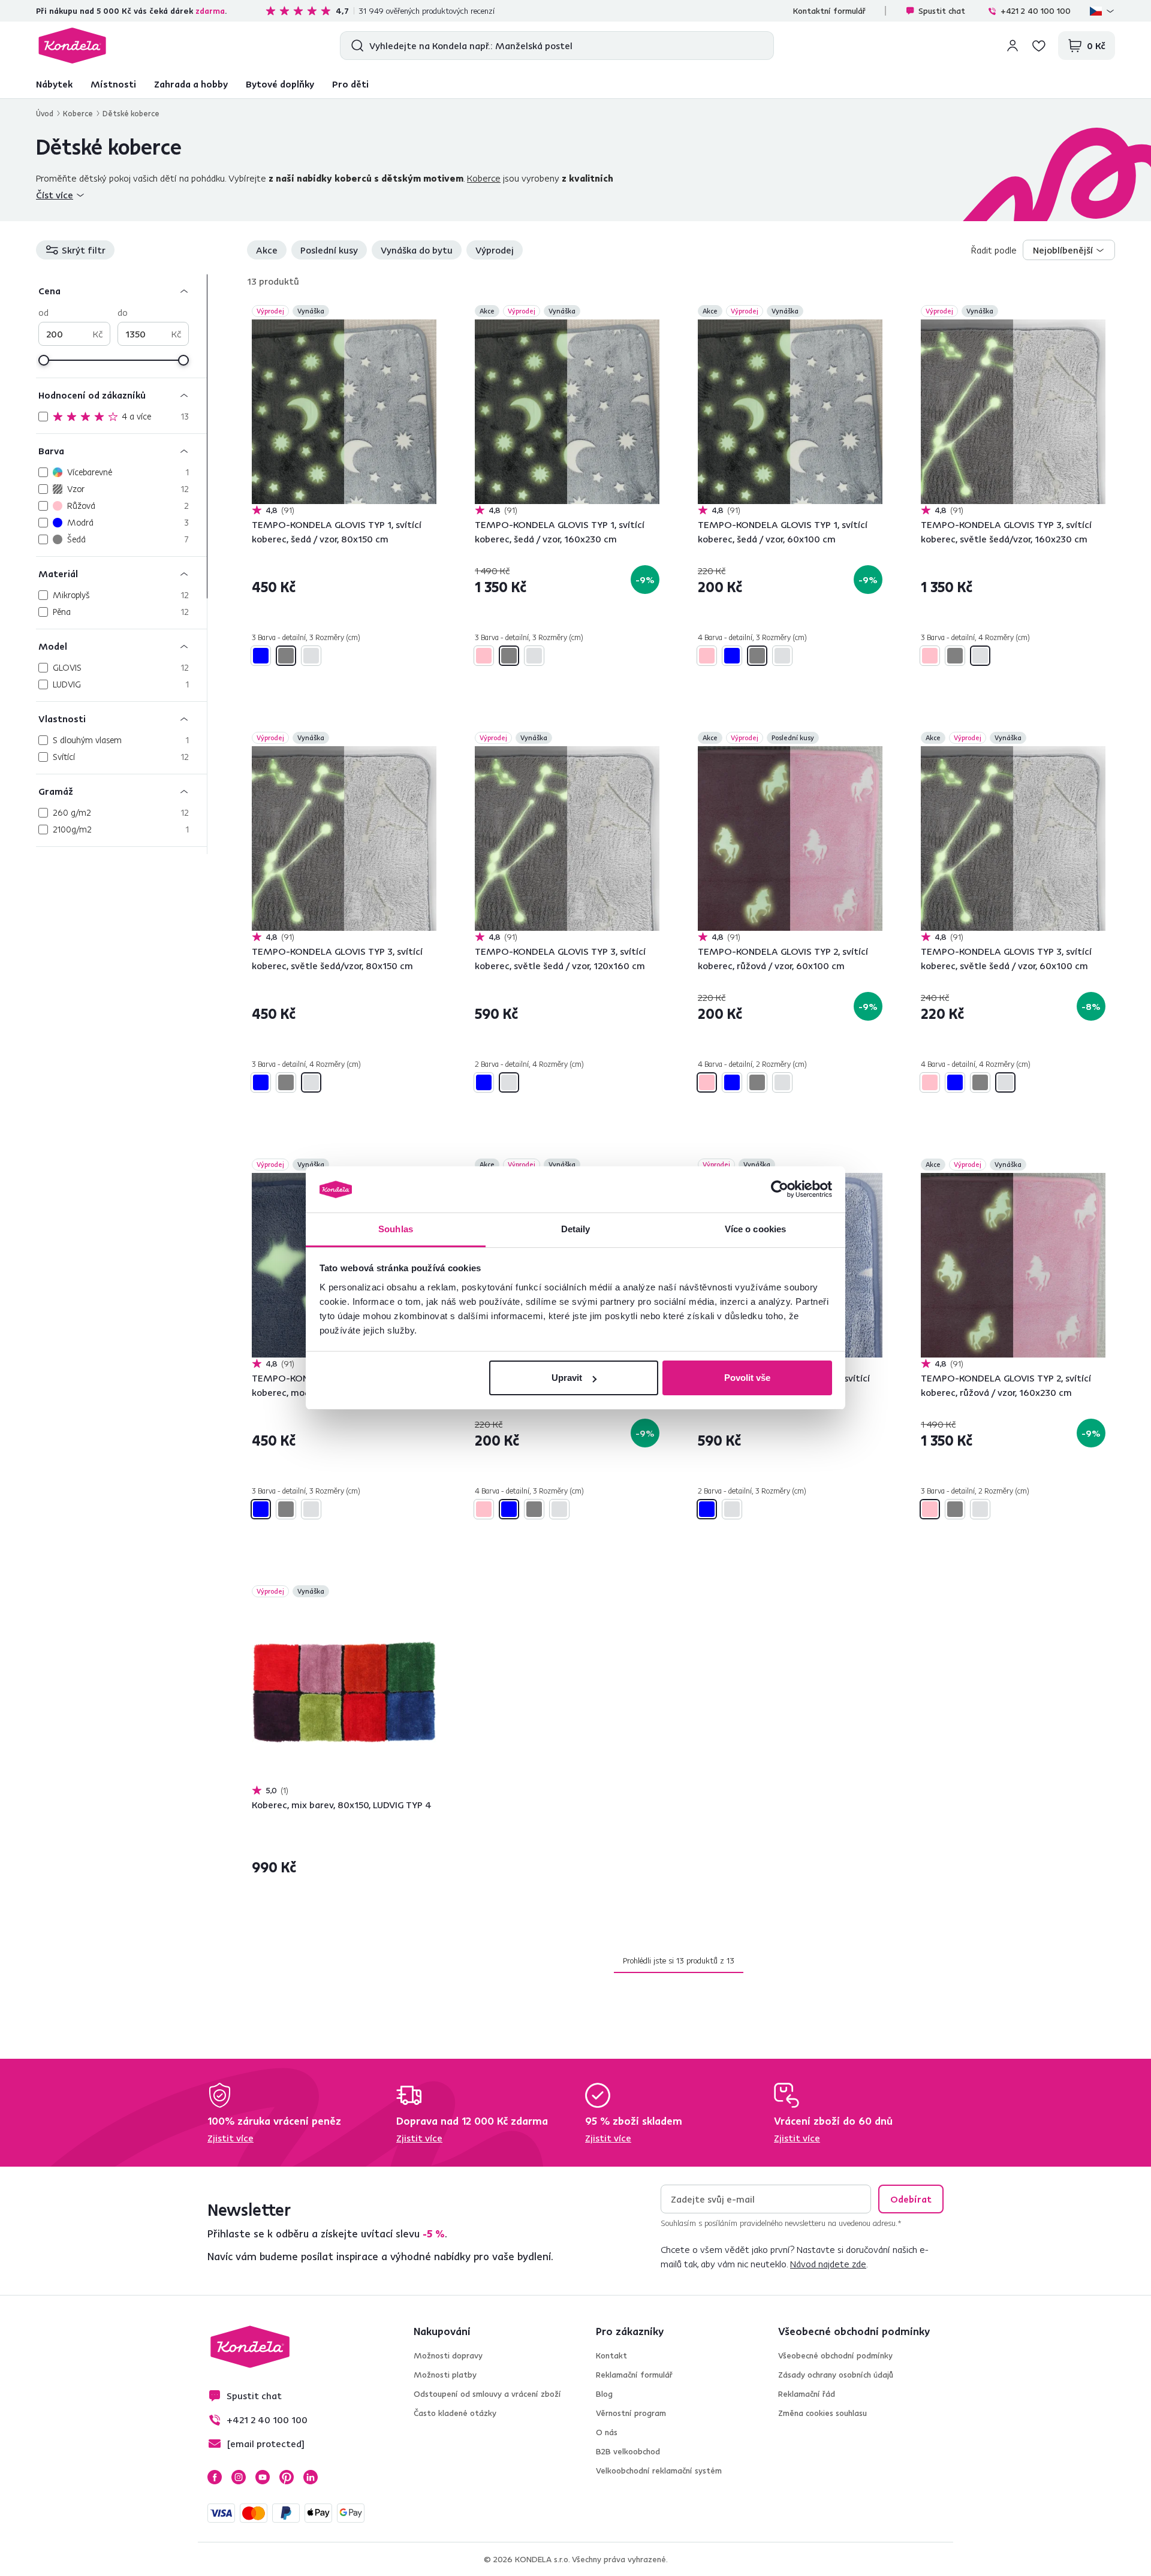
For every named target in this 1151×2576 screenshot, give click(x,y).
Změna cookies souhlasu (822, 2413)
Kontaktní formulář (829, 11)
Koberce (78, 113)
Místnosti (113, 84)
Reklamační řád (807, 2394)
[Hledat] (355, 46)
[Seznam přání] (1039, 46)
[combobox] (1069, 250)
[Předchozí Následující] (344, 412)
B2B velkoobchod (628, 2451)
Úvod (45, 113)
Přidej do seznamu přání (429, 312)
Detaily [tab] (576, 1229)
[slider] (44, 360)
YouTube (263, 2477)
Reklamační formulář (634, 2375)
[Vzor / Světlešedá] (311, 656)
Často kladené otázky (455, 2413)
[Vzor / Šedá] (286, 656)
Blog (604, 2394)
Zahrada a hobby (191, 84)
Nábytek (54, 84)
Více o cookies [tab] (755, 1229)
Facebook (215, 2477)
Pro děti (350, 84)
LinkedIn (311, 2477)
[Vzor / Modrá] (261, 656)
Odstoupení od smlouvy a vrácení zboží (487, 2394)
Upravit (567, 1378)
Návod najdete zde (828, 2264)
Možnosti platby (445, 2375)
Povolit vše (747, 1378)
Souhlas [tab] (396, 1229)
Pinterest (287, 2477)
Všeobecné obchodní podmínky (835, 2355)
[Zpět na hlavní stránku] (72, 46)
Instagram (239, 2477)
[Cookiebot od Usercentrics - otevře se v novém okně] (780, 1190)
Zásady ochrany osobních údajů (836, 2375)
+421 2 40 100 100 (1036, 11)
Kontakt (611, 2355)
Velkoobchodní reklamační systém (659, 2471)
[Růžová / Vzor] (484, 656)
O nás (607, 2432)
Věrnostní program (631, 2413)
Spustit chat (942, 11)
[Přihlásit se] (1013, 46)
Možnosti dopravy (448, 2355)
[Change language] (1102, 11)
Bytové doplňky (280, 84)
